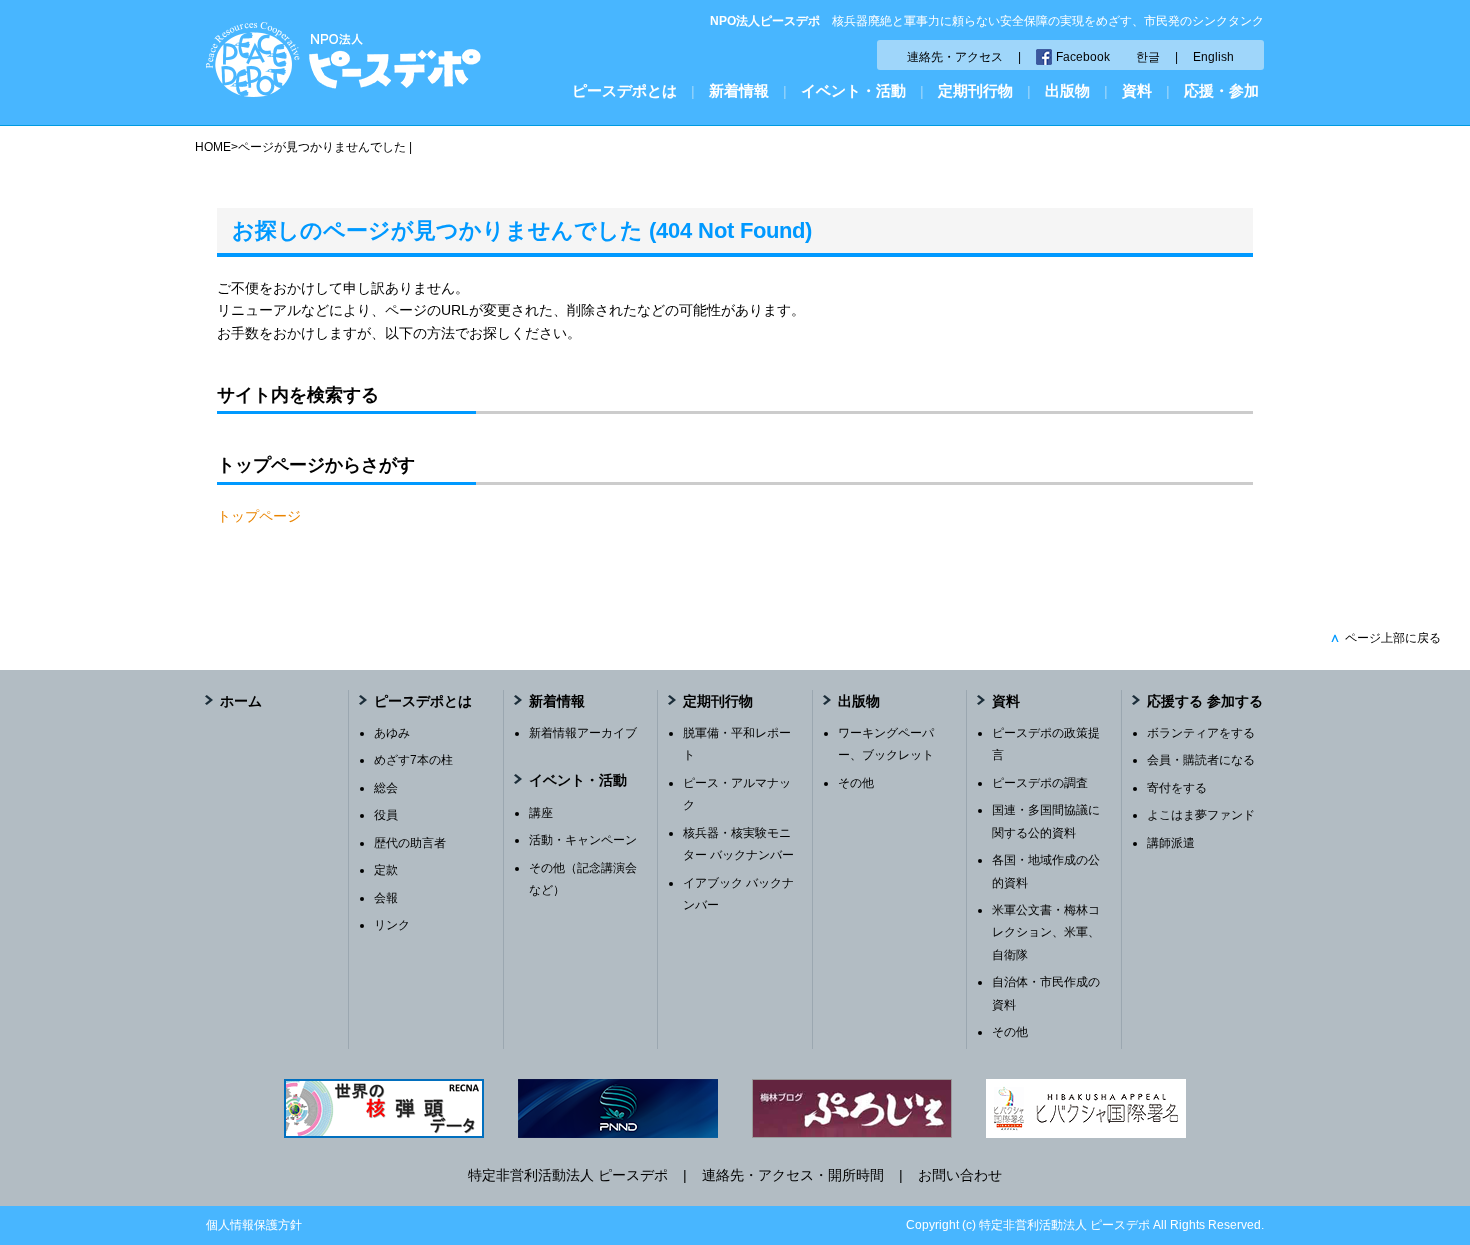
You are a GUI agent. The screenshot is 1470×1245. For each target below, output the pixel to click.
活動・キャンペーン (583, 840)
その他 (856, 783)
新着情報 (739, 90)
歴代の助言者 (410, 843)
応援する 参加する (1205, 701)
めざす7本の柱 (413, 760)
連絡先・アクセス (955, 57)
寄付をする (1177, 788)
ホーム (241, 701)
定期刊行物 (975, 90)
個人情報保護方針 (254, 1225)
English (1213, 57)
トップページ (259, 516)
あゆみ (392, 733)
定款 (386, 870)
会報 (386, 898)
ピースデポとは (624, 90)
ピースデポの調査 (1040, 783)
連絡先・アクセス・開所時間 (793, 1175)
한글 (1148, 57)
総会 (386, 788)
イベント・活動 (853, 90)
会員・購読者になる (1201, 760)
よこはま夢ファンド (1201, 815)
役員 (386, 815)
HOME (213, 147)
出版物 (1067, 90)
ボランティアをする (1201, 733)
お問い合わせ (960, 1175)
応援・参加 (1221, 90)
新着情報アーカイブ (583, 733)
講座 (541, 813)
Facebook (1083, 57)
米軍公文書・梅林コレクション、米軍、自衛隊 (1046, 932)
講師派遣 (1171, 843)
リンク (392, 925)
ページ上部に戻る (1385, 638)
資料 (1137, 90)
